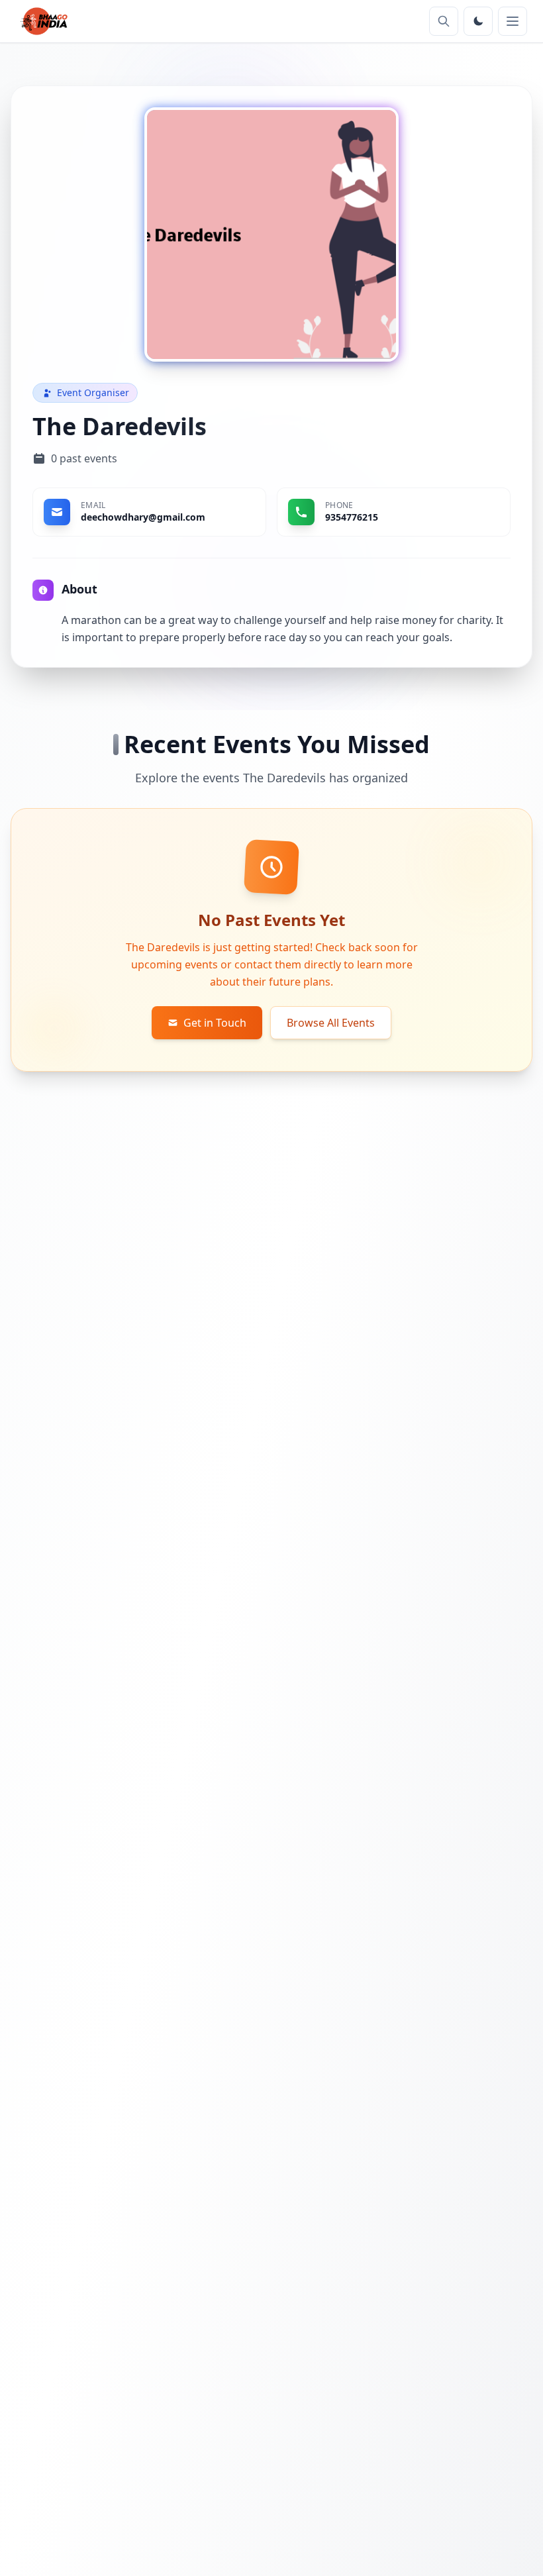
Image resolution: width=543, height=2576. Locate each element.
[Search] (444, 21)
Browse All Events (331, 1023)
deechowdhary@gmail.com (143, 517)
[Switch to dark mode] (478, 21)
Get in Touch (215, 1023)
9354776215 (352, 517)
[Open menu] (513, 21)
